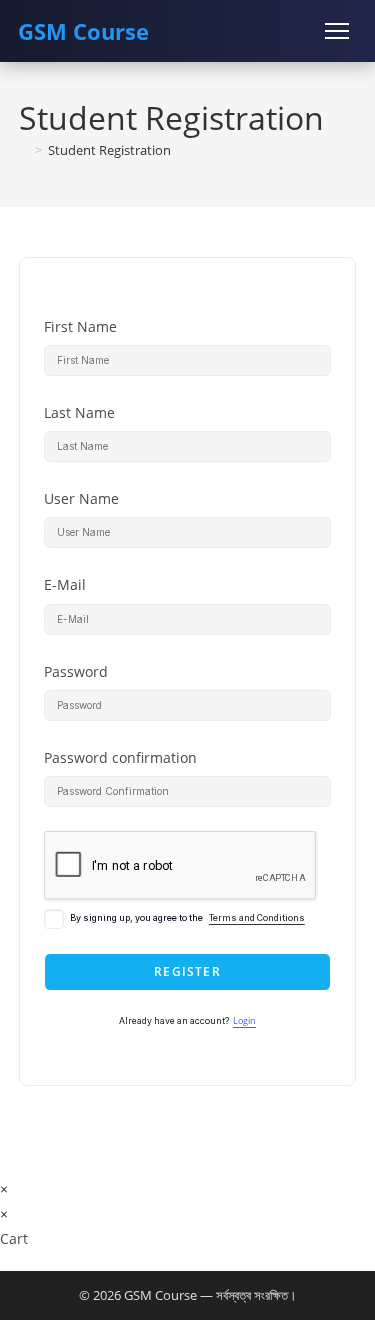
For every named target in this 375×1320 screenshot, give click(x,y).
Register (187, 971)
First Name (80, 326)
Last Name (79, 412)
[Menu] (337, 31)
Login (244, 1021)
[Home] (24, 150)
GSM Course (83, 31)
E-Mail (65, 584)
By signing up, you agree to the (187, 918)
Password (76, 671)
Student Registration (109, 150)
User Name (81, 498)
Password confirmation (120, 757)
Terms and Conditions (257, 918)
